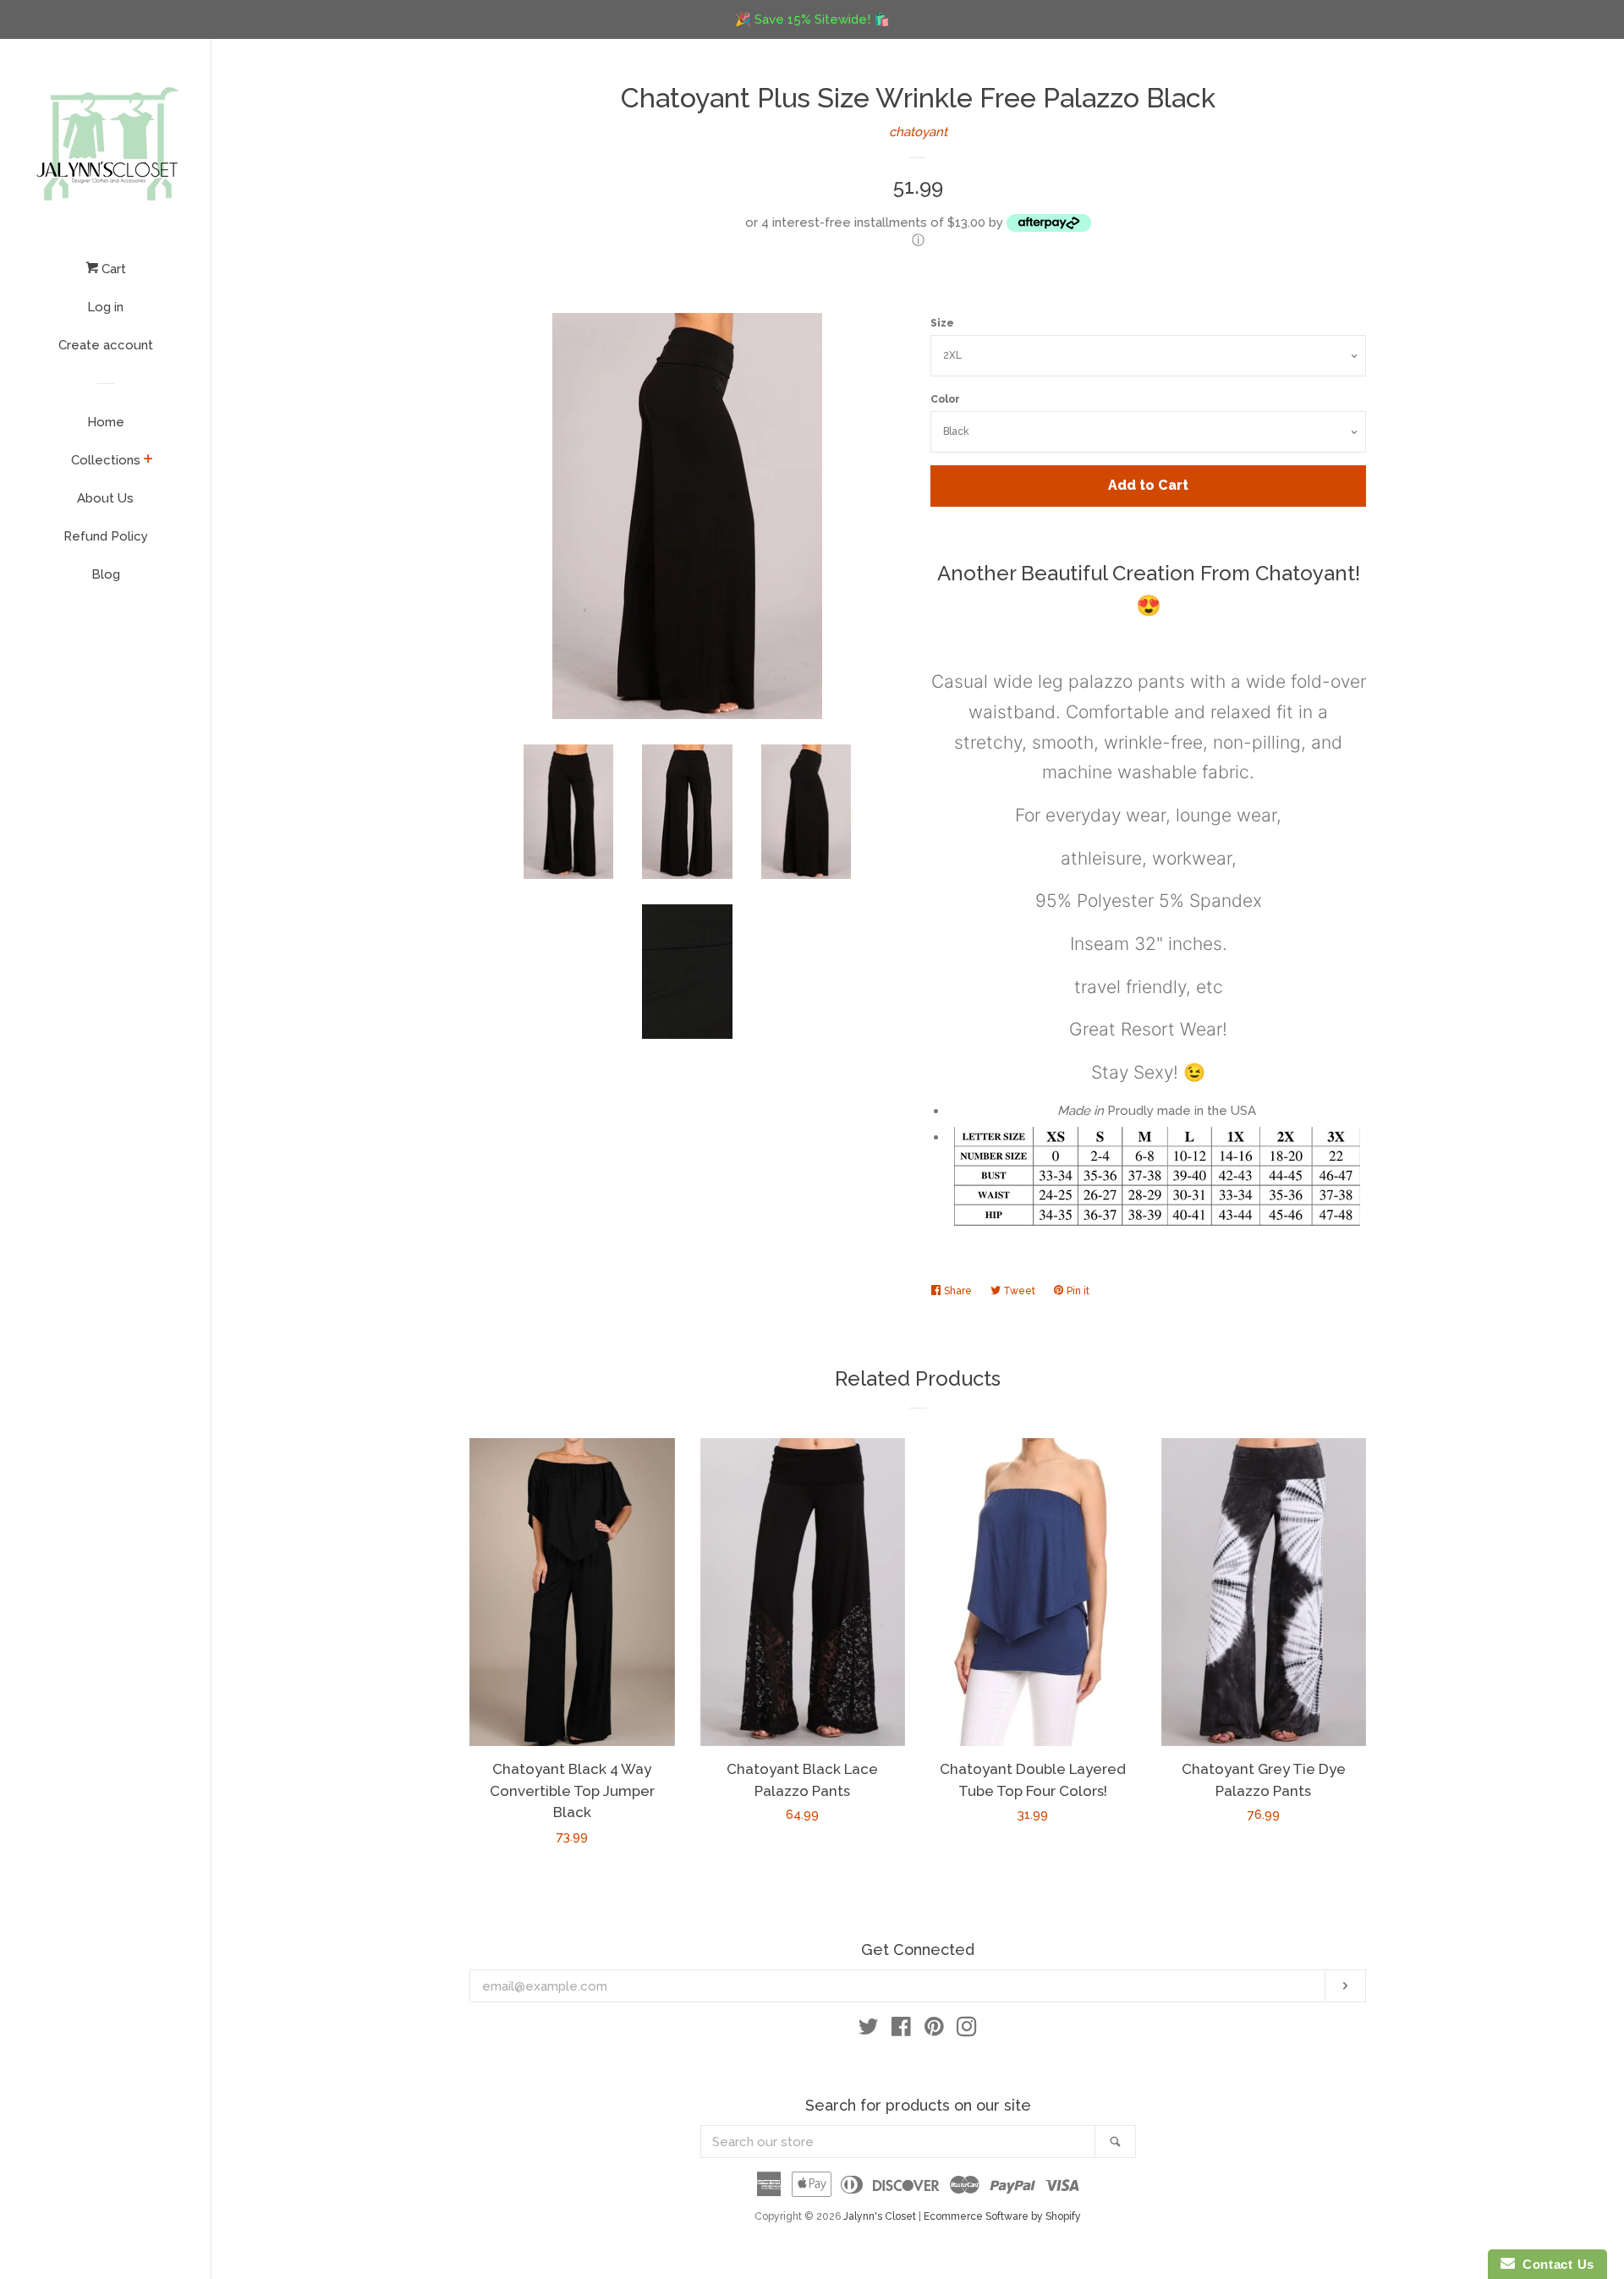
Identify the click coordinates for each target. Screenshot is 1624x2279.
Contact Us (1555, 2264)
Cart (112, 269)
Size (942, 323)
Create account (106, 345)
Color (945, 399)
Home (106, 422)
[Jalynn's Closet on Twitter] (869, 2030)
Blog (106, 574)
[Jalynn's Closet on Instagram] (967, 2030)
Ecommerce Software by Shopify (1002, 2216)
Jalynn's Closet (880, 2216)
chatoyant (918, 132)
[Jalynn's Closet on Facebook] (901, 2030)
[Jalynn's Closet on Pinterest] (934, 2030)
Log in (105, 307)
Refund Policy (106, 536)
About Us (105, 498)
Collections (106, 460)
